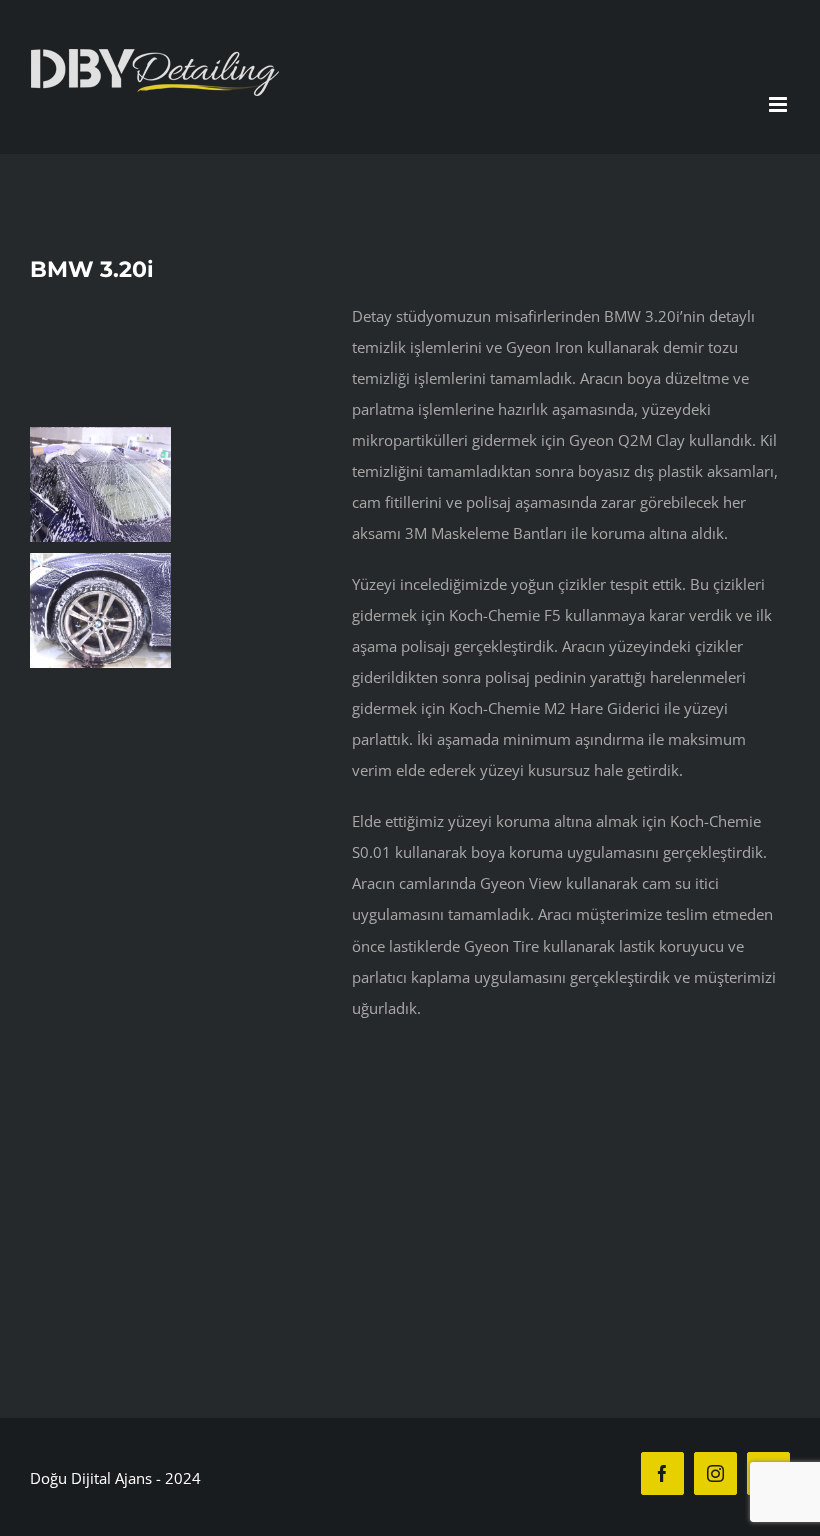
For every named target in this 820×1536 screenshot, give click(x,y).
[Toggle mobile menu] (779, 104)
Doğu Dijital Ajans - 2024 (115, 1478)
